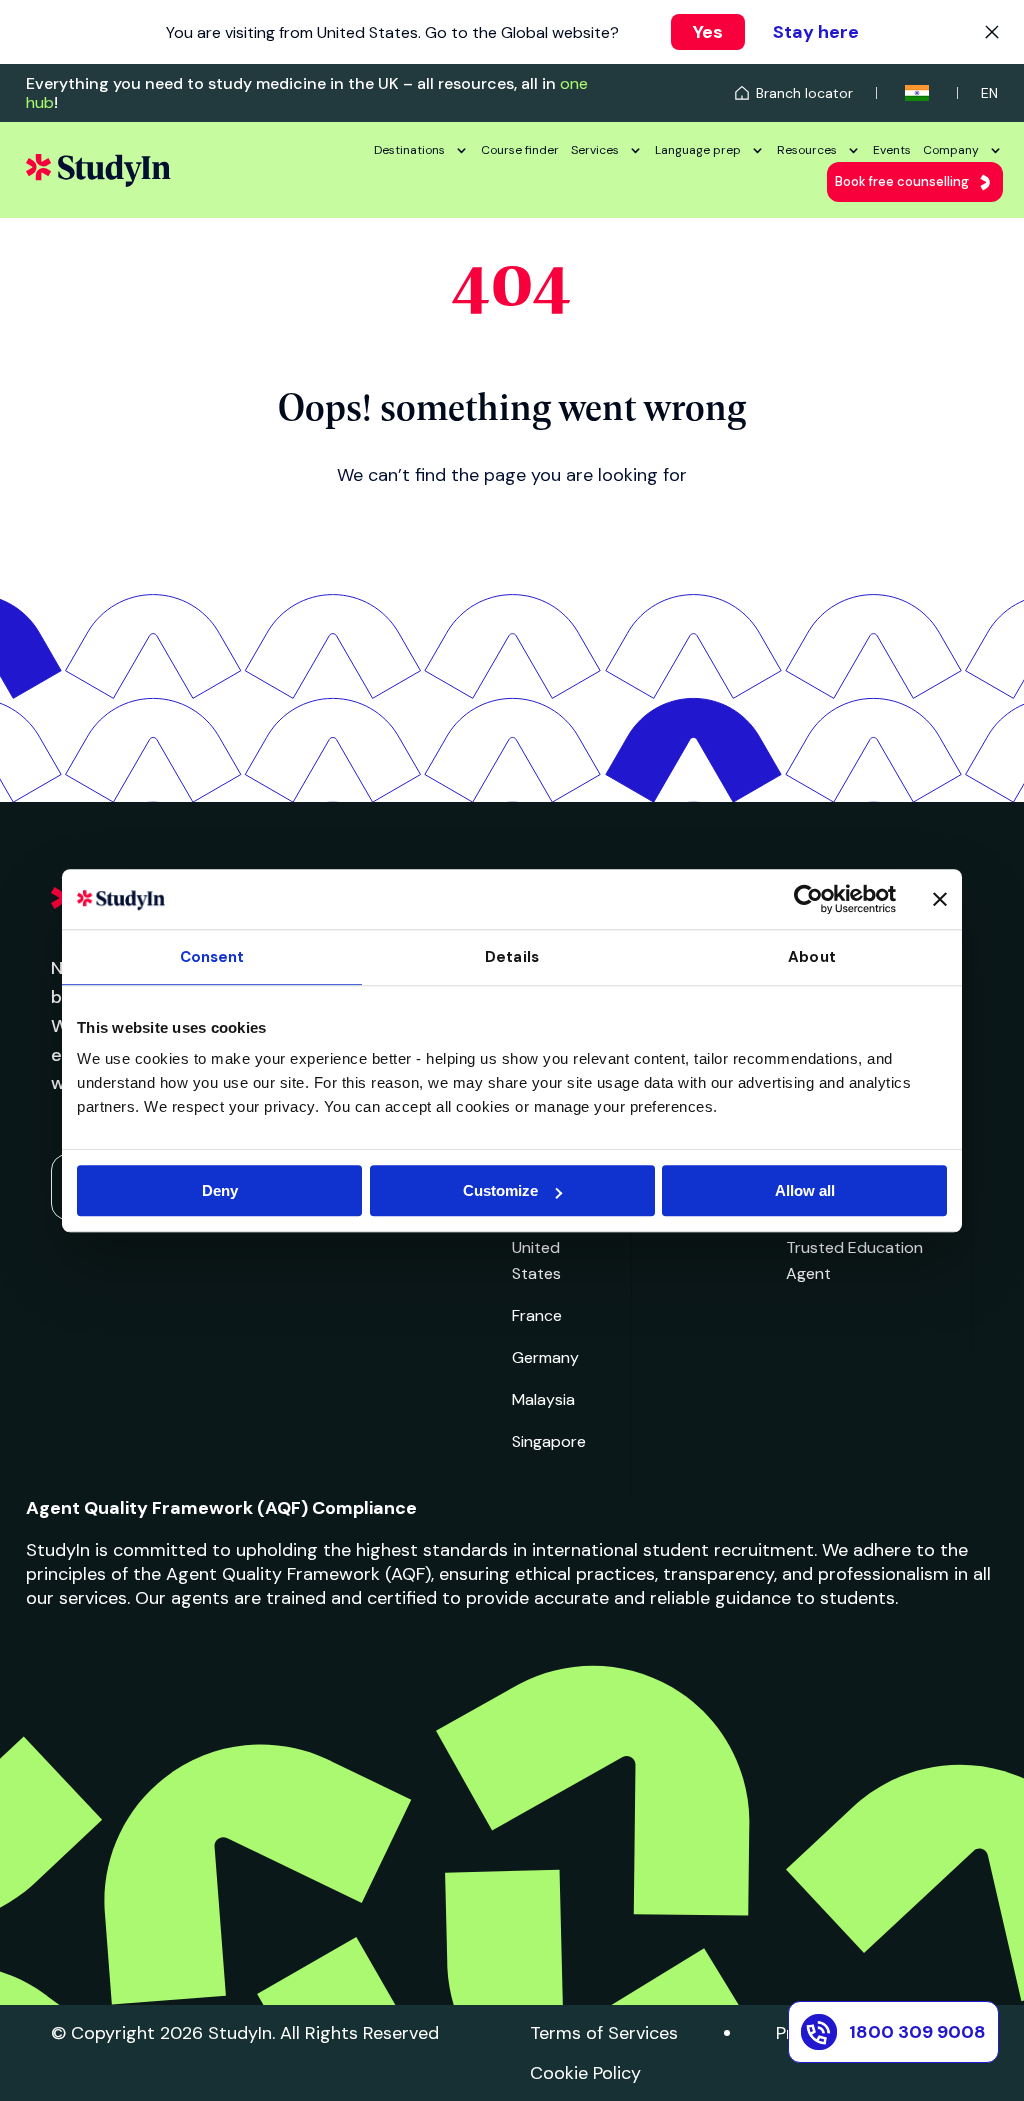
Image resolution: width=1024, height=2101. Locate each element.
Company (951, 150)
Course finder (520, 150)
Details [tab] (512, 957)
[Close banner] (940, 899)
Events (892, 150)
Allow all (805, 1190)
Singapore (549, 1441)
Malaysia (543, 1399)
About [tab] (812, 957)
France (537, 1315)
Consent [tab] (212, 957)
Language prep (698, 150)
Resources (807, 150)
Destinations (409, 150)
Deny (220, 1190)
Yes (708, 32)
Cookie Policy (585, 2073)
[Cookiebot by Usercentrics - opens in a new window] (808, 899)
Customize (500, 1190)
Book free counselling (902, 181)
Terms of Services (604, 2033)
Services (595, 150)
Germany (545, 1357)
